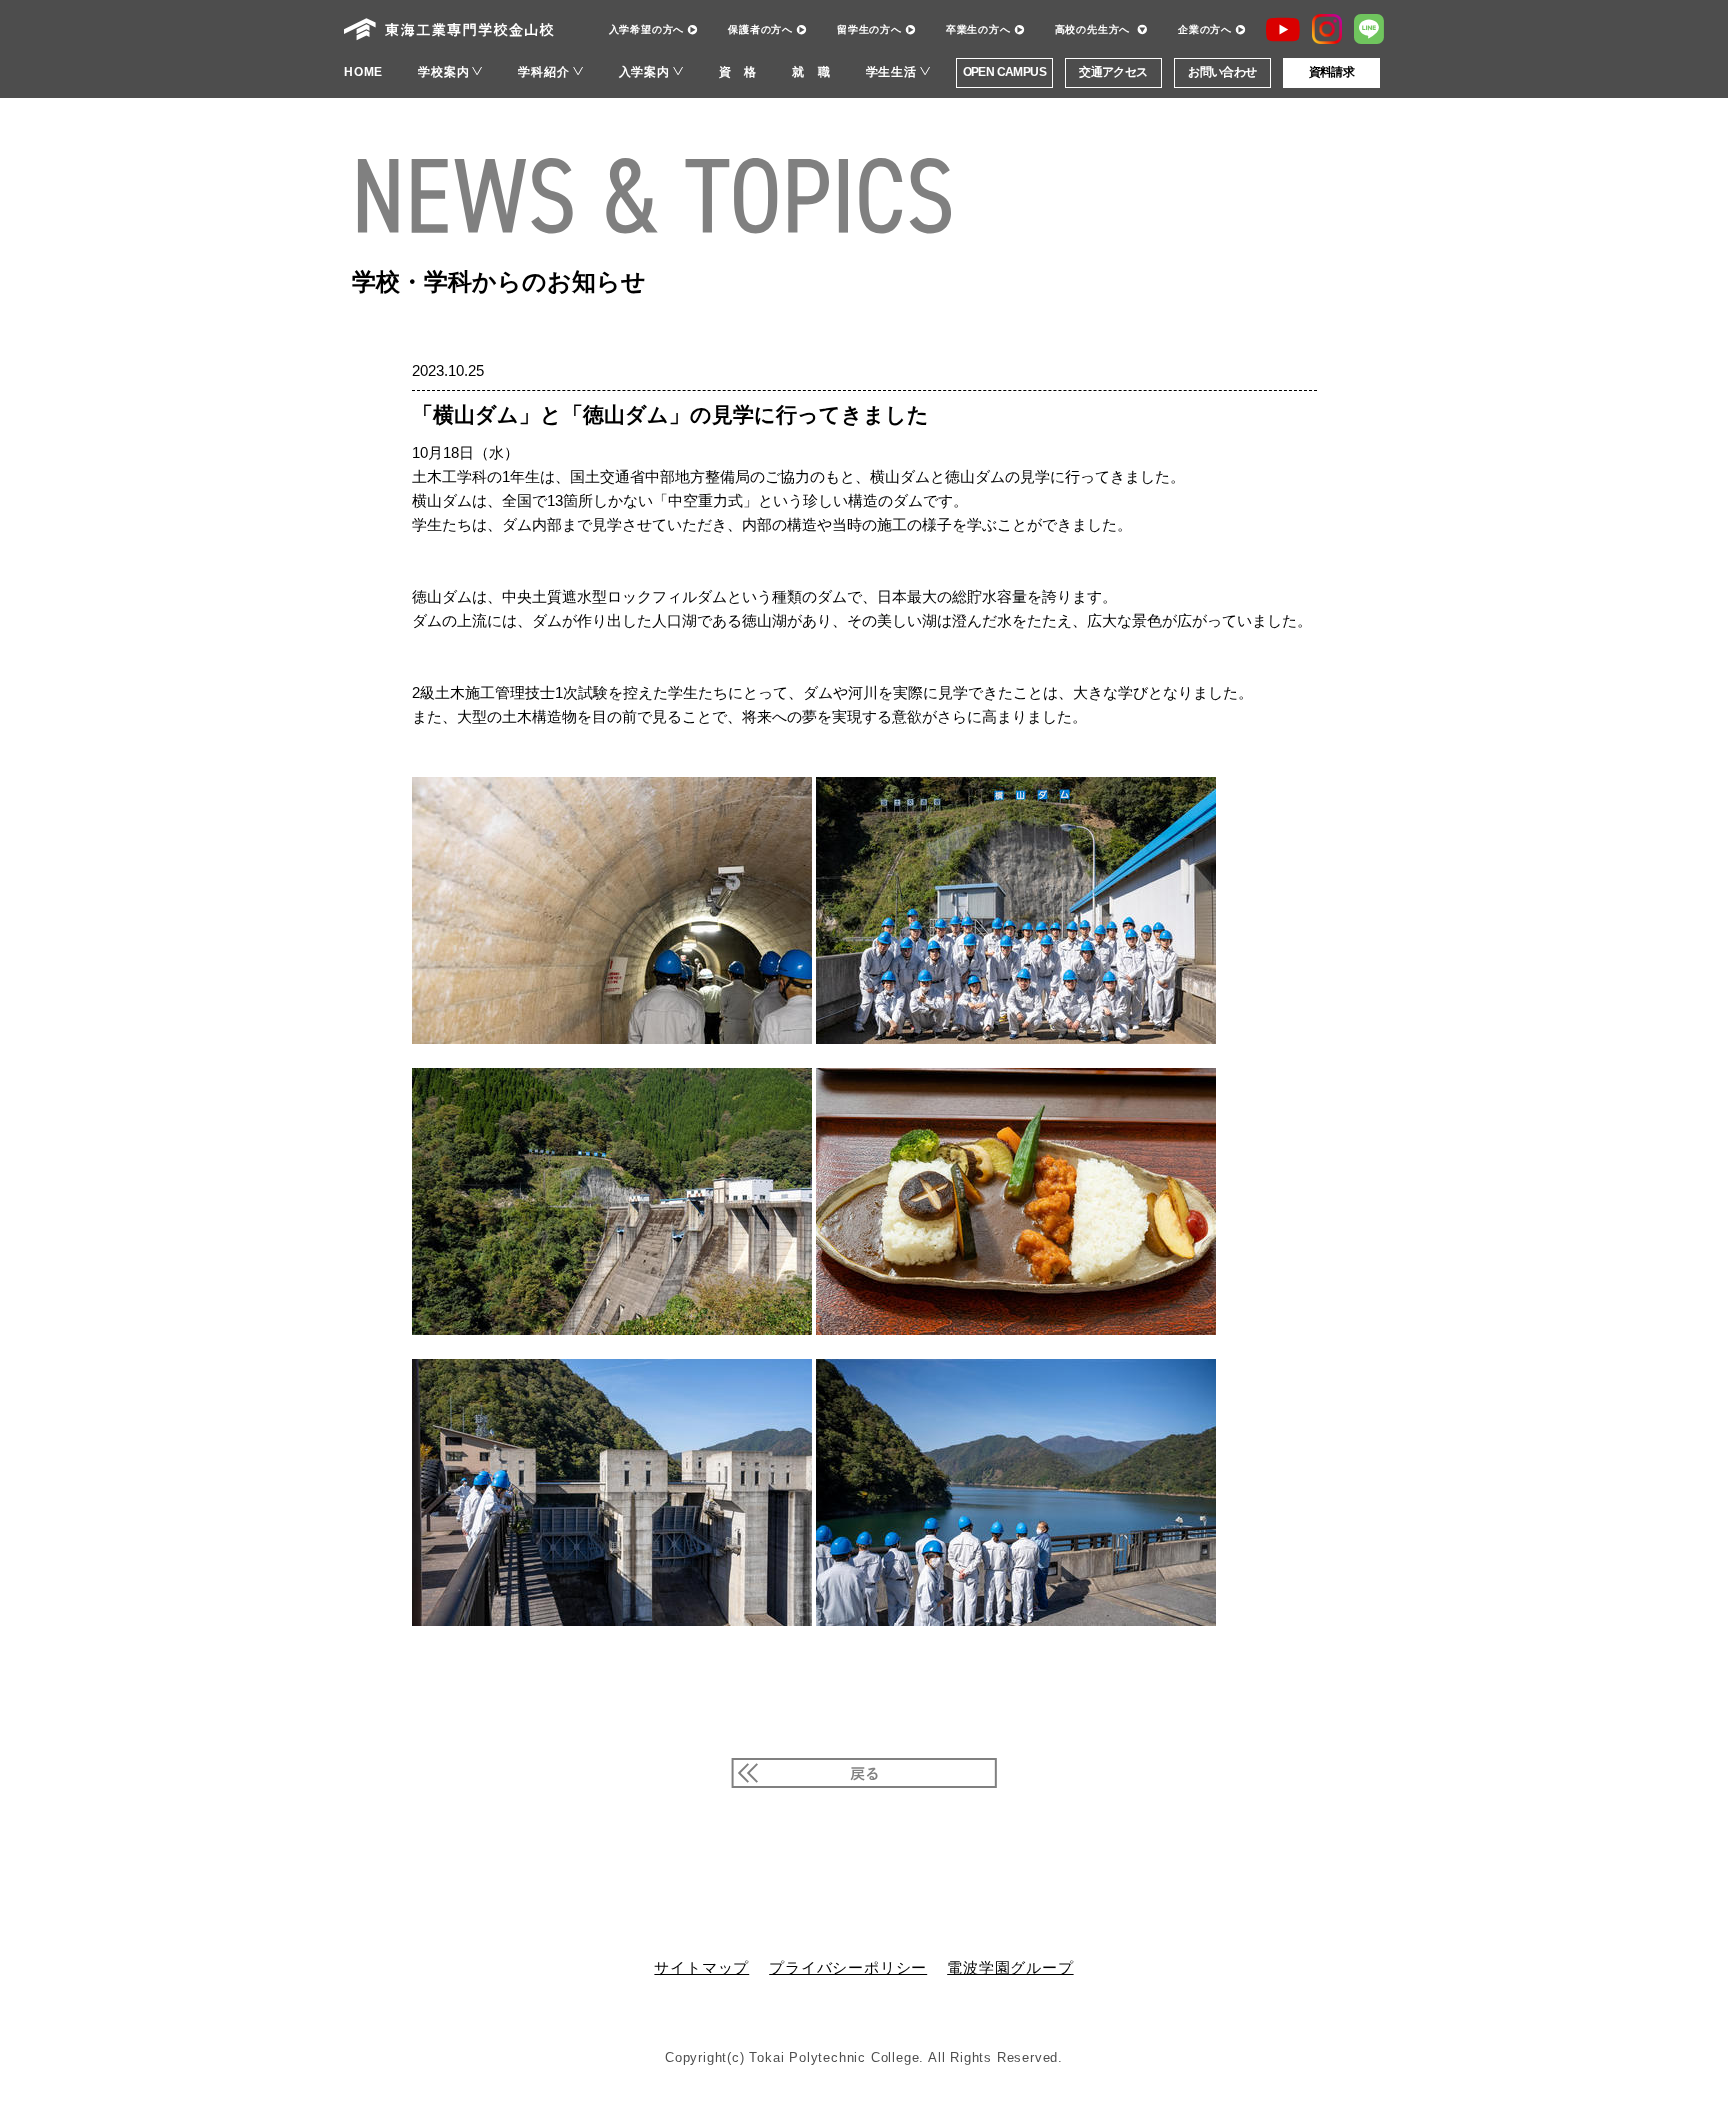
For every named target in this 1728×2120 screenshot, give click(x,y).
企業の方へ (1205, 28)
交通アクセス (1113, 72)
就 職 (811, 72)
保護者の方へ (760, 28)
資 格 (738, 72)
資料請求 (1332, 72)
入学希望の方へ (647, 28)
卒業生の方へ (978, 28)
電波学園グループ (1010, 1967)
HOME (363, 72)
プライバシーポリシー (848, 1967)
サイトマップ (701, 1967)
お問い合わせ (1222, 72)
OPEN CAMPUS (1004, 72)
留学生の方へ (869, 28)
